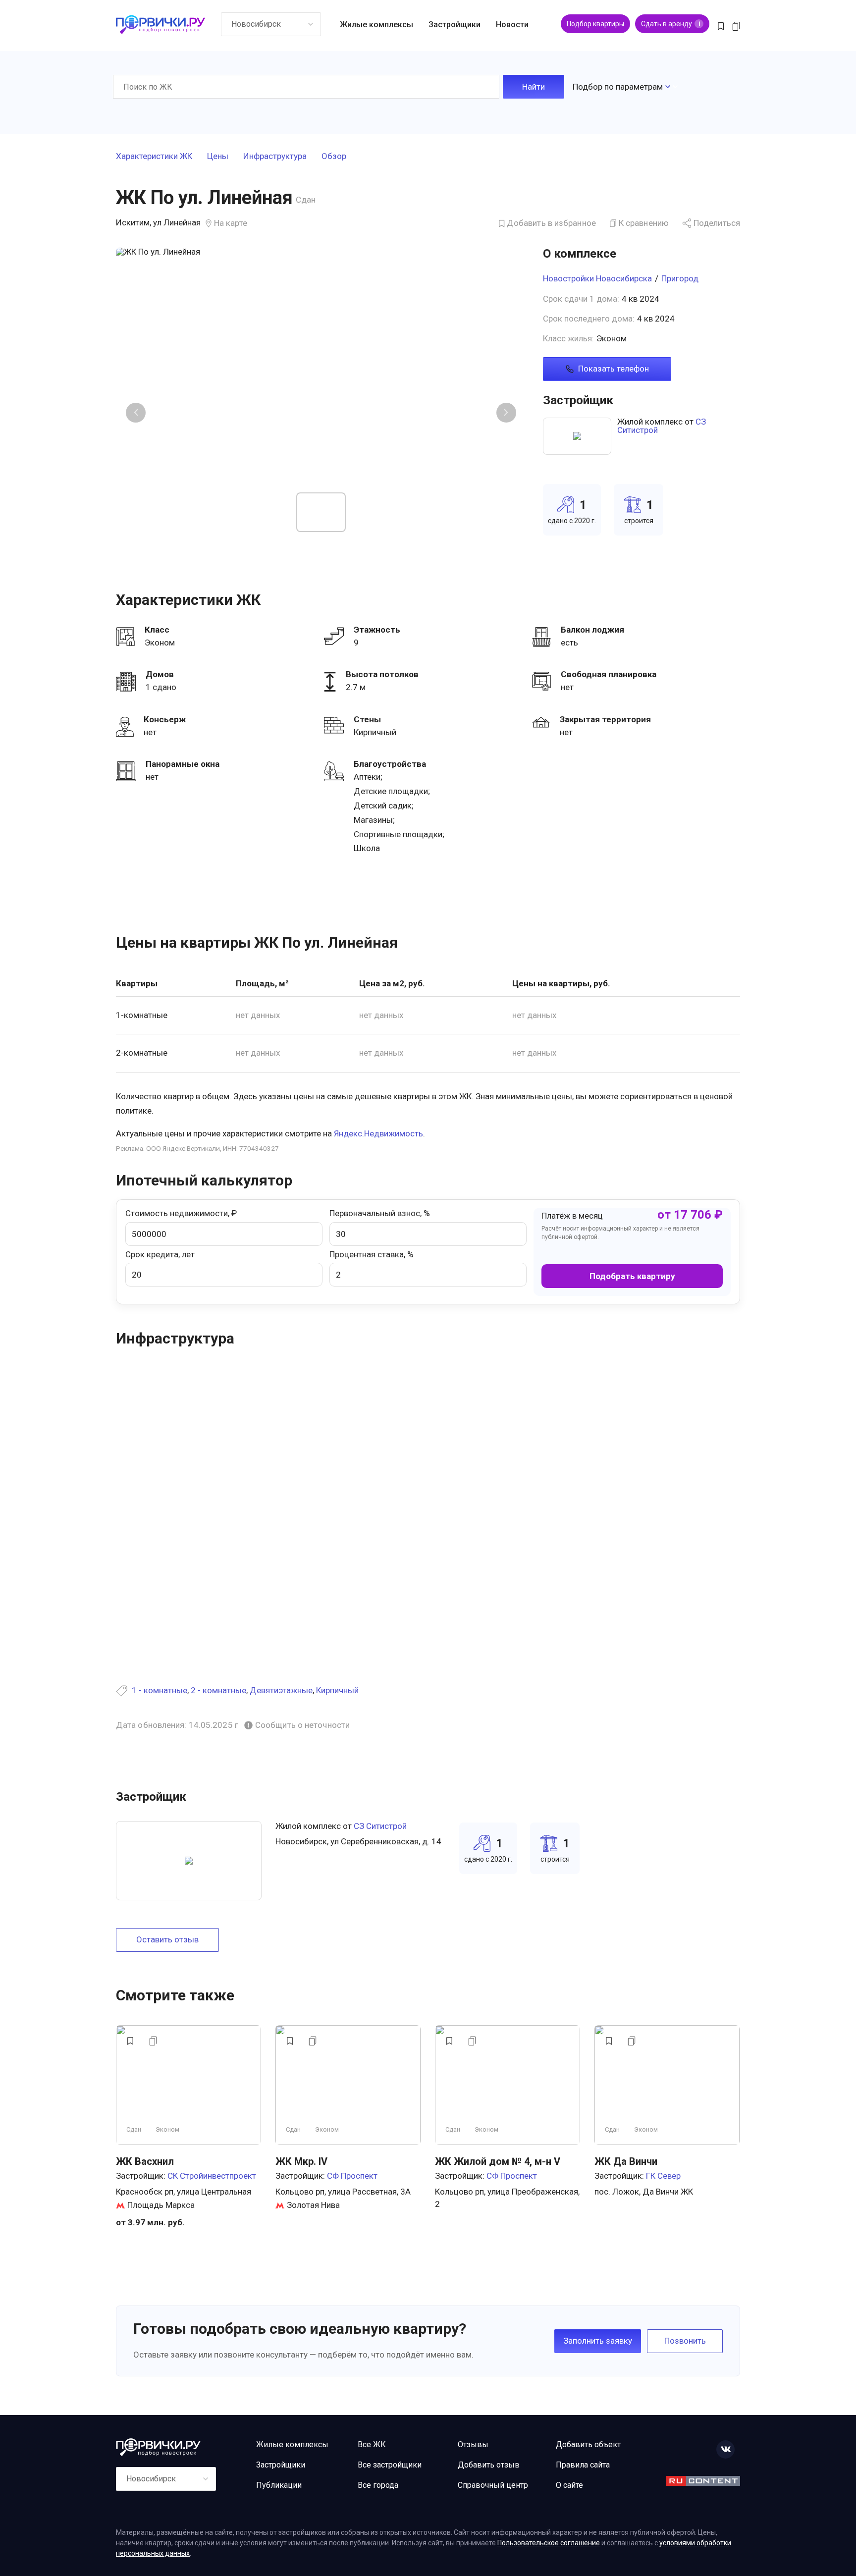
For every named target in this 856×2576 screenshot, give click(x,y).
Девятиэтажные (281, 1690)
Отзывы (473, 2444)
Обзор (334, 157)
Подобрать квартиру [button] (632, 1276)
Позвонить (685, 2341)
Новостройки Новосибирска (597, 278)
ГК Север (663, 2176)
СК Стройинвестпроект (212, 2176)
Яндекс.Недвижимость (378, 1133)
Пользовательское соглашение (549, 2543)
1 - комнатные (160, 1690)
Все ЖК (372, 2444)
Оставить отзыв (167, 1939)
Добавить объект (588, 2444)
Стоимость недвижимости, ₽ (181, 1213)
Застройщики (455, 25)
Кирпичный (337, 1690)
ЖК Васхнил (145, 2161)
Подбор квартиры (595, 24)
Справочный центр (493, 2485)
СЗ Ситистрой (380, 1826)
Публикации (279, 2485)
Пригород (680, 278)
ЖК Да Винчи (626, 2161)
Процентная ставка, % (372, 1254)
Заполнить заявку (598, 2341)
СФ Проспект (352, 2176)
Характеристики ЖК (154, 157)
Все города (378, 2485)
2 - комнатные (218, 1690)
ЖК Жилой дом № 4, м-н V (498, 2161)
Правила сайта (583, 2465)
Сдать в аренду (670, 24)
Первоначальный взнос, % (380, 1213)
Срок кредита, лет (160, 1254)
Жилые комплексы (376, 25)
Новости (512, 25)
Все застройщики (390, 2465)
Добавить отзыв (489, 2465)
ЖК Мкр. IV (301, 2161)
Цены (218, 157)
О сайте (569, 2485)
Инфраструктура (275, 157)
